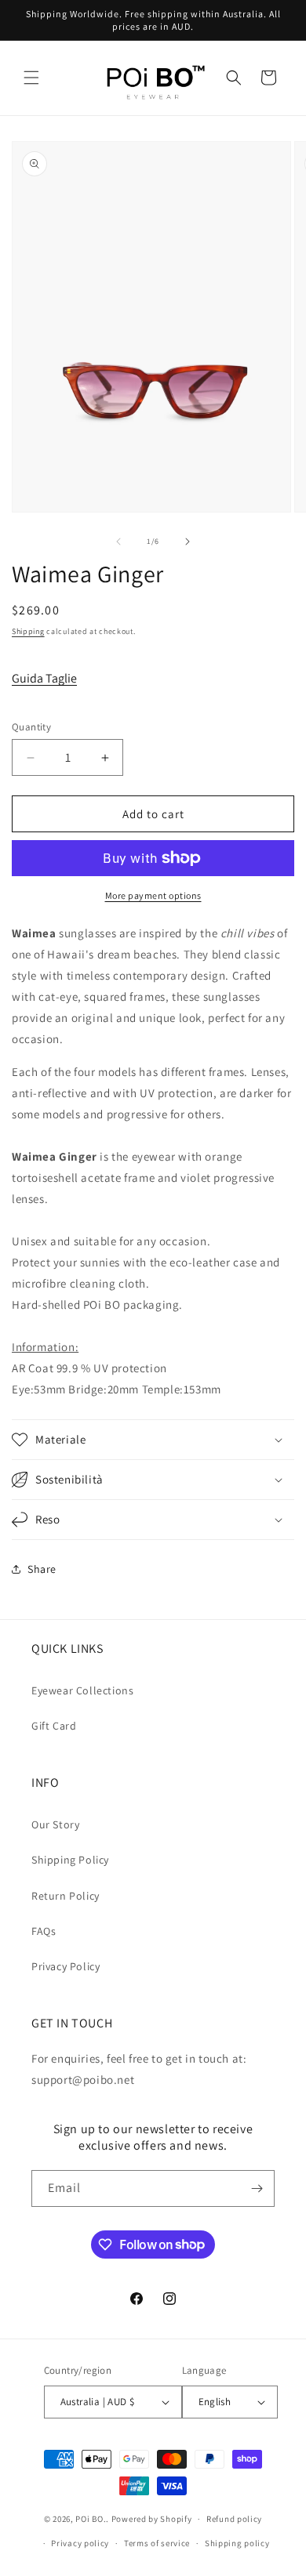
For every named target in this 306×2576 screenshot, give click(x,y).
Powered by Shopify (152, 2519)
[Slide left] (118, 542)
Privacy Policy (66, 1966)
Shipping (28, 631)
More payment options (153, 895)
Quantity (31, 727)
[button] (31, 78)
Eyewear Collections (82, 1690)
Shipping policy (237, 2543)
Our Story (55, 1824)
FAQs (44, 1931)
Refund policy (234, 2519)
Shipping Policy (70, 1860)
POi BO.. (92, 2519)
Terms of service (157, 2543)
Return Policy (66, 1896)
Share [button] (42, 1569)
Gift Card (54, 1726)
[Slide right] (188, 542)
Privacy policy (80, 2543)
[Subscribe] (257, 2188)
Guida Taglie (44, 678)
